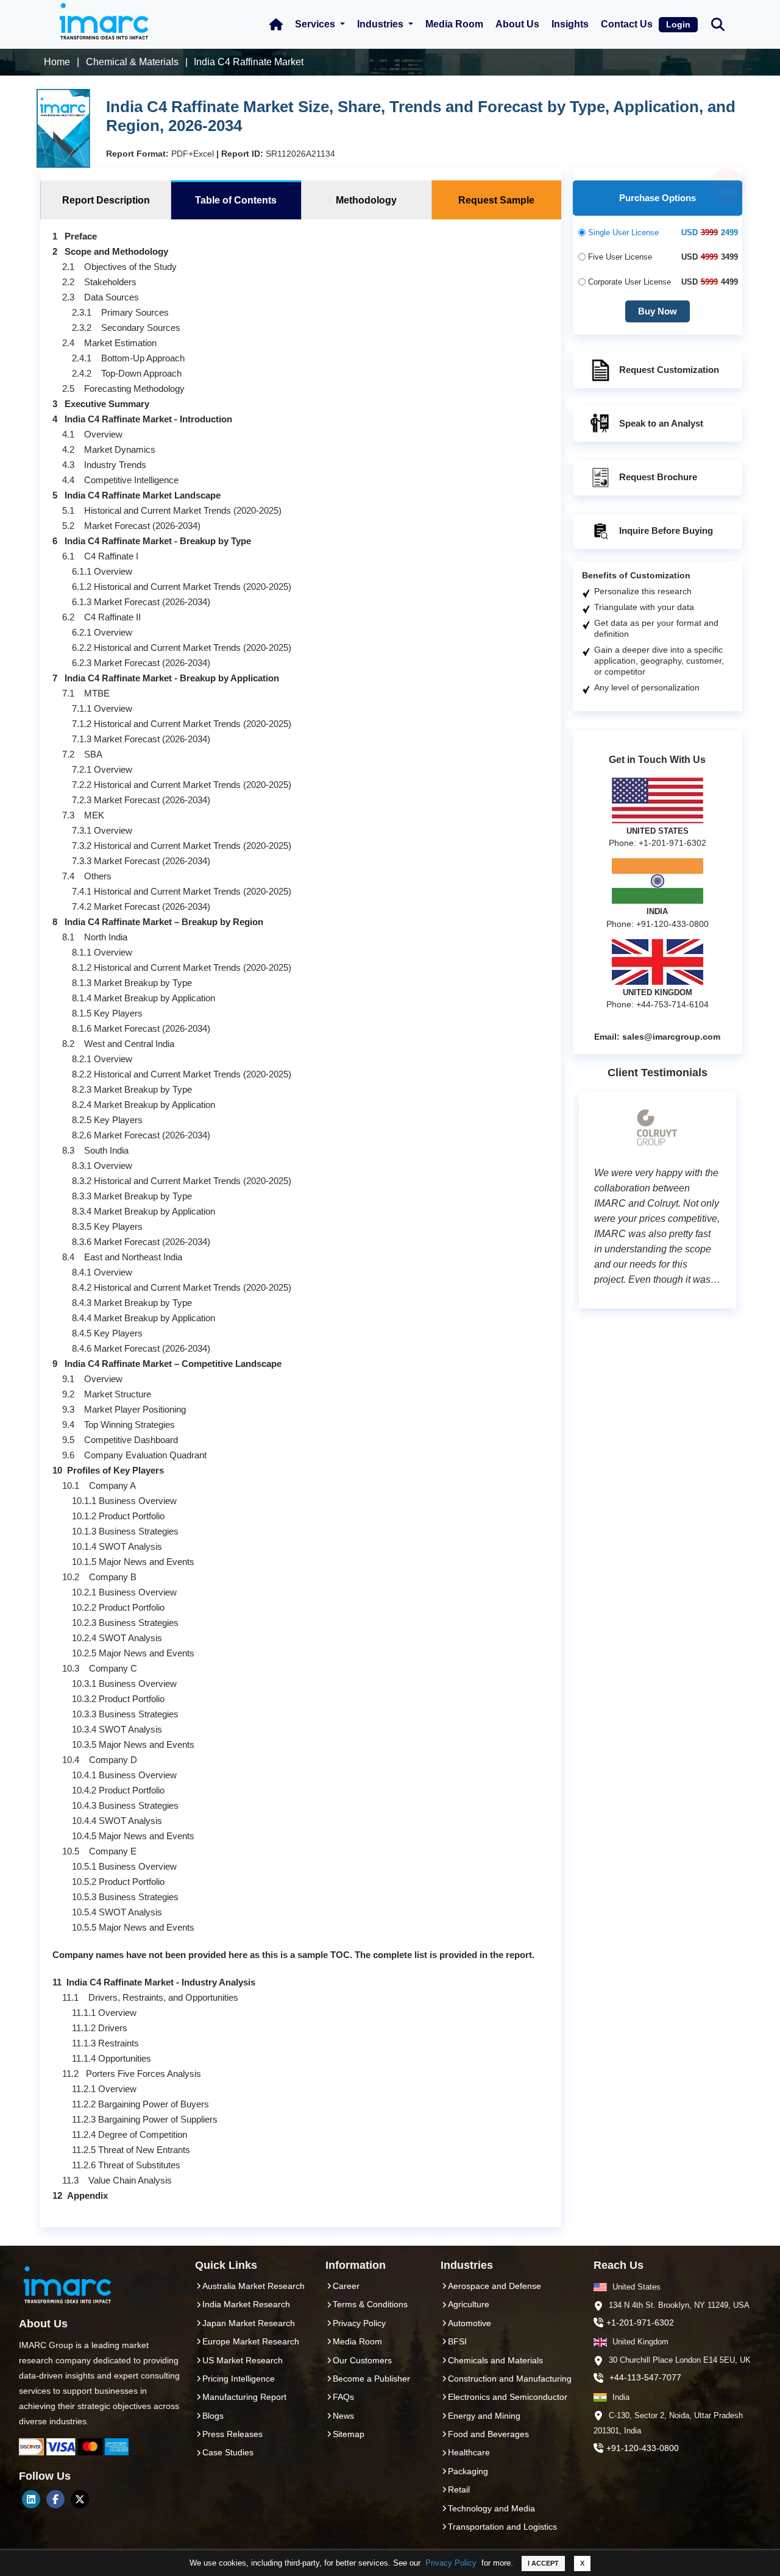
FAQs (343, 2397)
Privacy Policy (451, 2563)
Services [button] (316, 24)
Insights (570, 24)
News (343, 2416)
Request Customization (669, 370)
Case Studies (228, 2452)
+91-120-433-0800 (643, 2448)
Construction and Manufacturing (510, 2379)
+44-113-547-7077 (645, 2377)
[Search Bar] (718, 23)
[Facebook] (55, 2499)
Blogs (213, 2416)
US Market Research (243, 2360)
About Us (517, 24)
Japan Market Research (249, 2323)
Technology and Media (491, 2508)
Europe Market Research (251, 2341)
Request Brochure (658, 477)
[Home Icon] (276, 24)
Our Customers (362, 2360)
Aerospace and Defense (495, 2286)
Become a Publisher (371, 2379)
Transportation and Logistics (502, 2527)
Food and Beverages (488, 2434)
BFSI (457, 2341)
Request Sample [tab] (496, 200)
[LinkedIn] (31, 2499)
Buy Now (658, 311)
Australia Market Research (253, 2286)
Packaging (468, 2471)
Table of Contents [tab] (236, 200)
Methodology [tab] (366, 200)
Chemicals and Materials (495, 2360)
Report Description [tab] (106, 200)
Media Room (454, 24)
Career (346, 2286)
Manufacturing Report (244, 2397)
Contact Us (627, 24)
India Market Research (246, 2304)
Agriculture (469, 2304)
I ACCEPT (543, 2563)
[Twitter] (80, 2499)
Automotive (470, 2323)
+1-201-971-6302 (640, 2322)
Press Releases (232, 2434)
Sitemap (349, 2434)
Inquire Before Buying (666, 530)
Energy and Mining (484, 2416)
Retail (459, 2489)
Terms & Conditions (370, 2304)
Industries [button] (381, 24)
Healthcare (469, 2452)
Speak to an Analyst (661, 423)
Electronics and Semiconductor (508, 2397)
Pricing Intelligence (239, 2379)
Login (678, 24)
